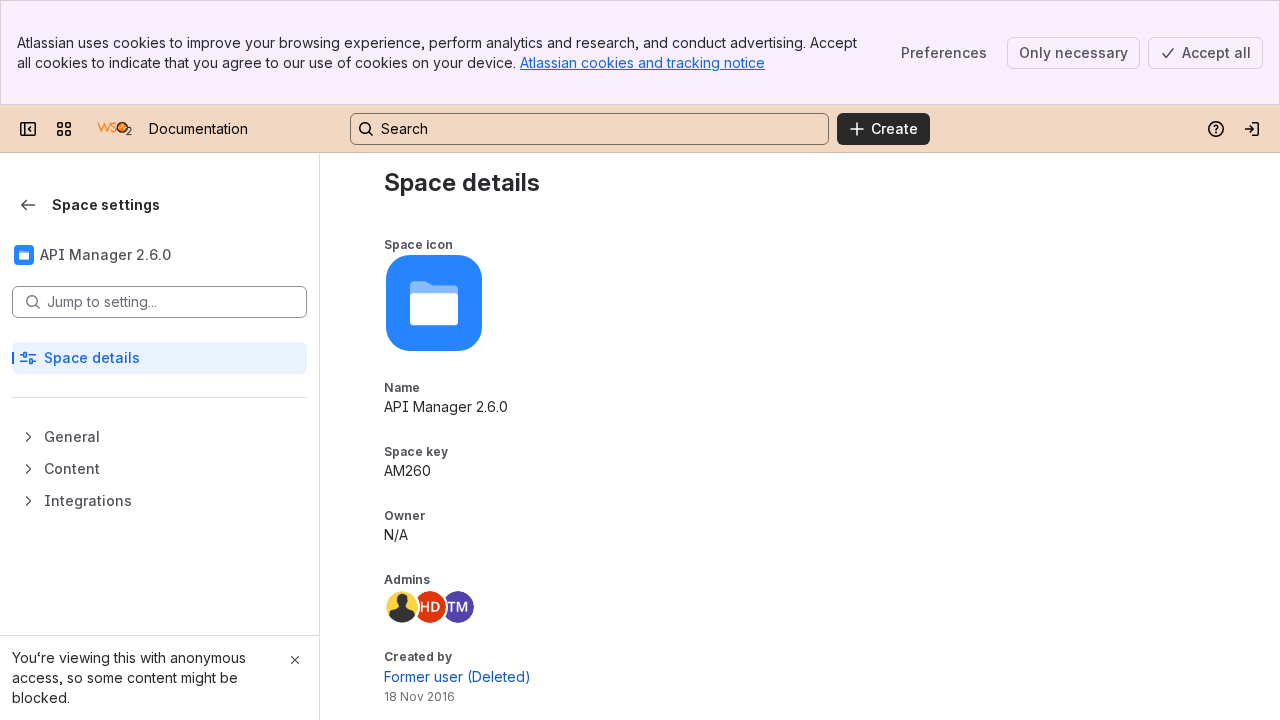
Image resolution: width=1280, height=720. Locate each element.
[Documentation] (114, 129)
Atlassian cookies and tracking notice (642, 62)
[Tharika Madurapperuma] (458, 607)
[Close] (295, 660)
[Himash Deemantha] (430, 607)
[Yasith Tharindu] (402, 607)
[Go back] (28, 205)
